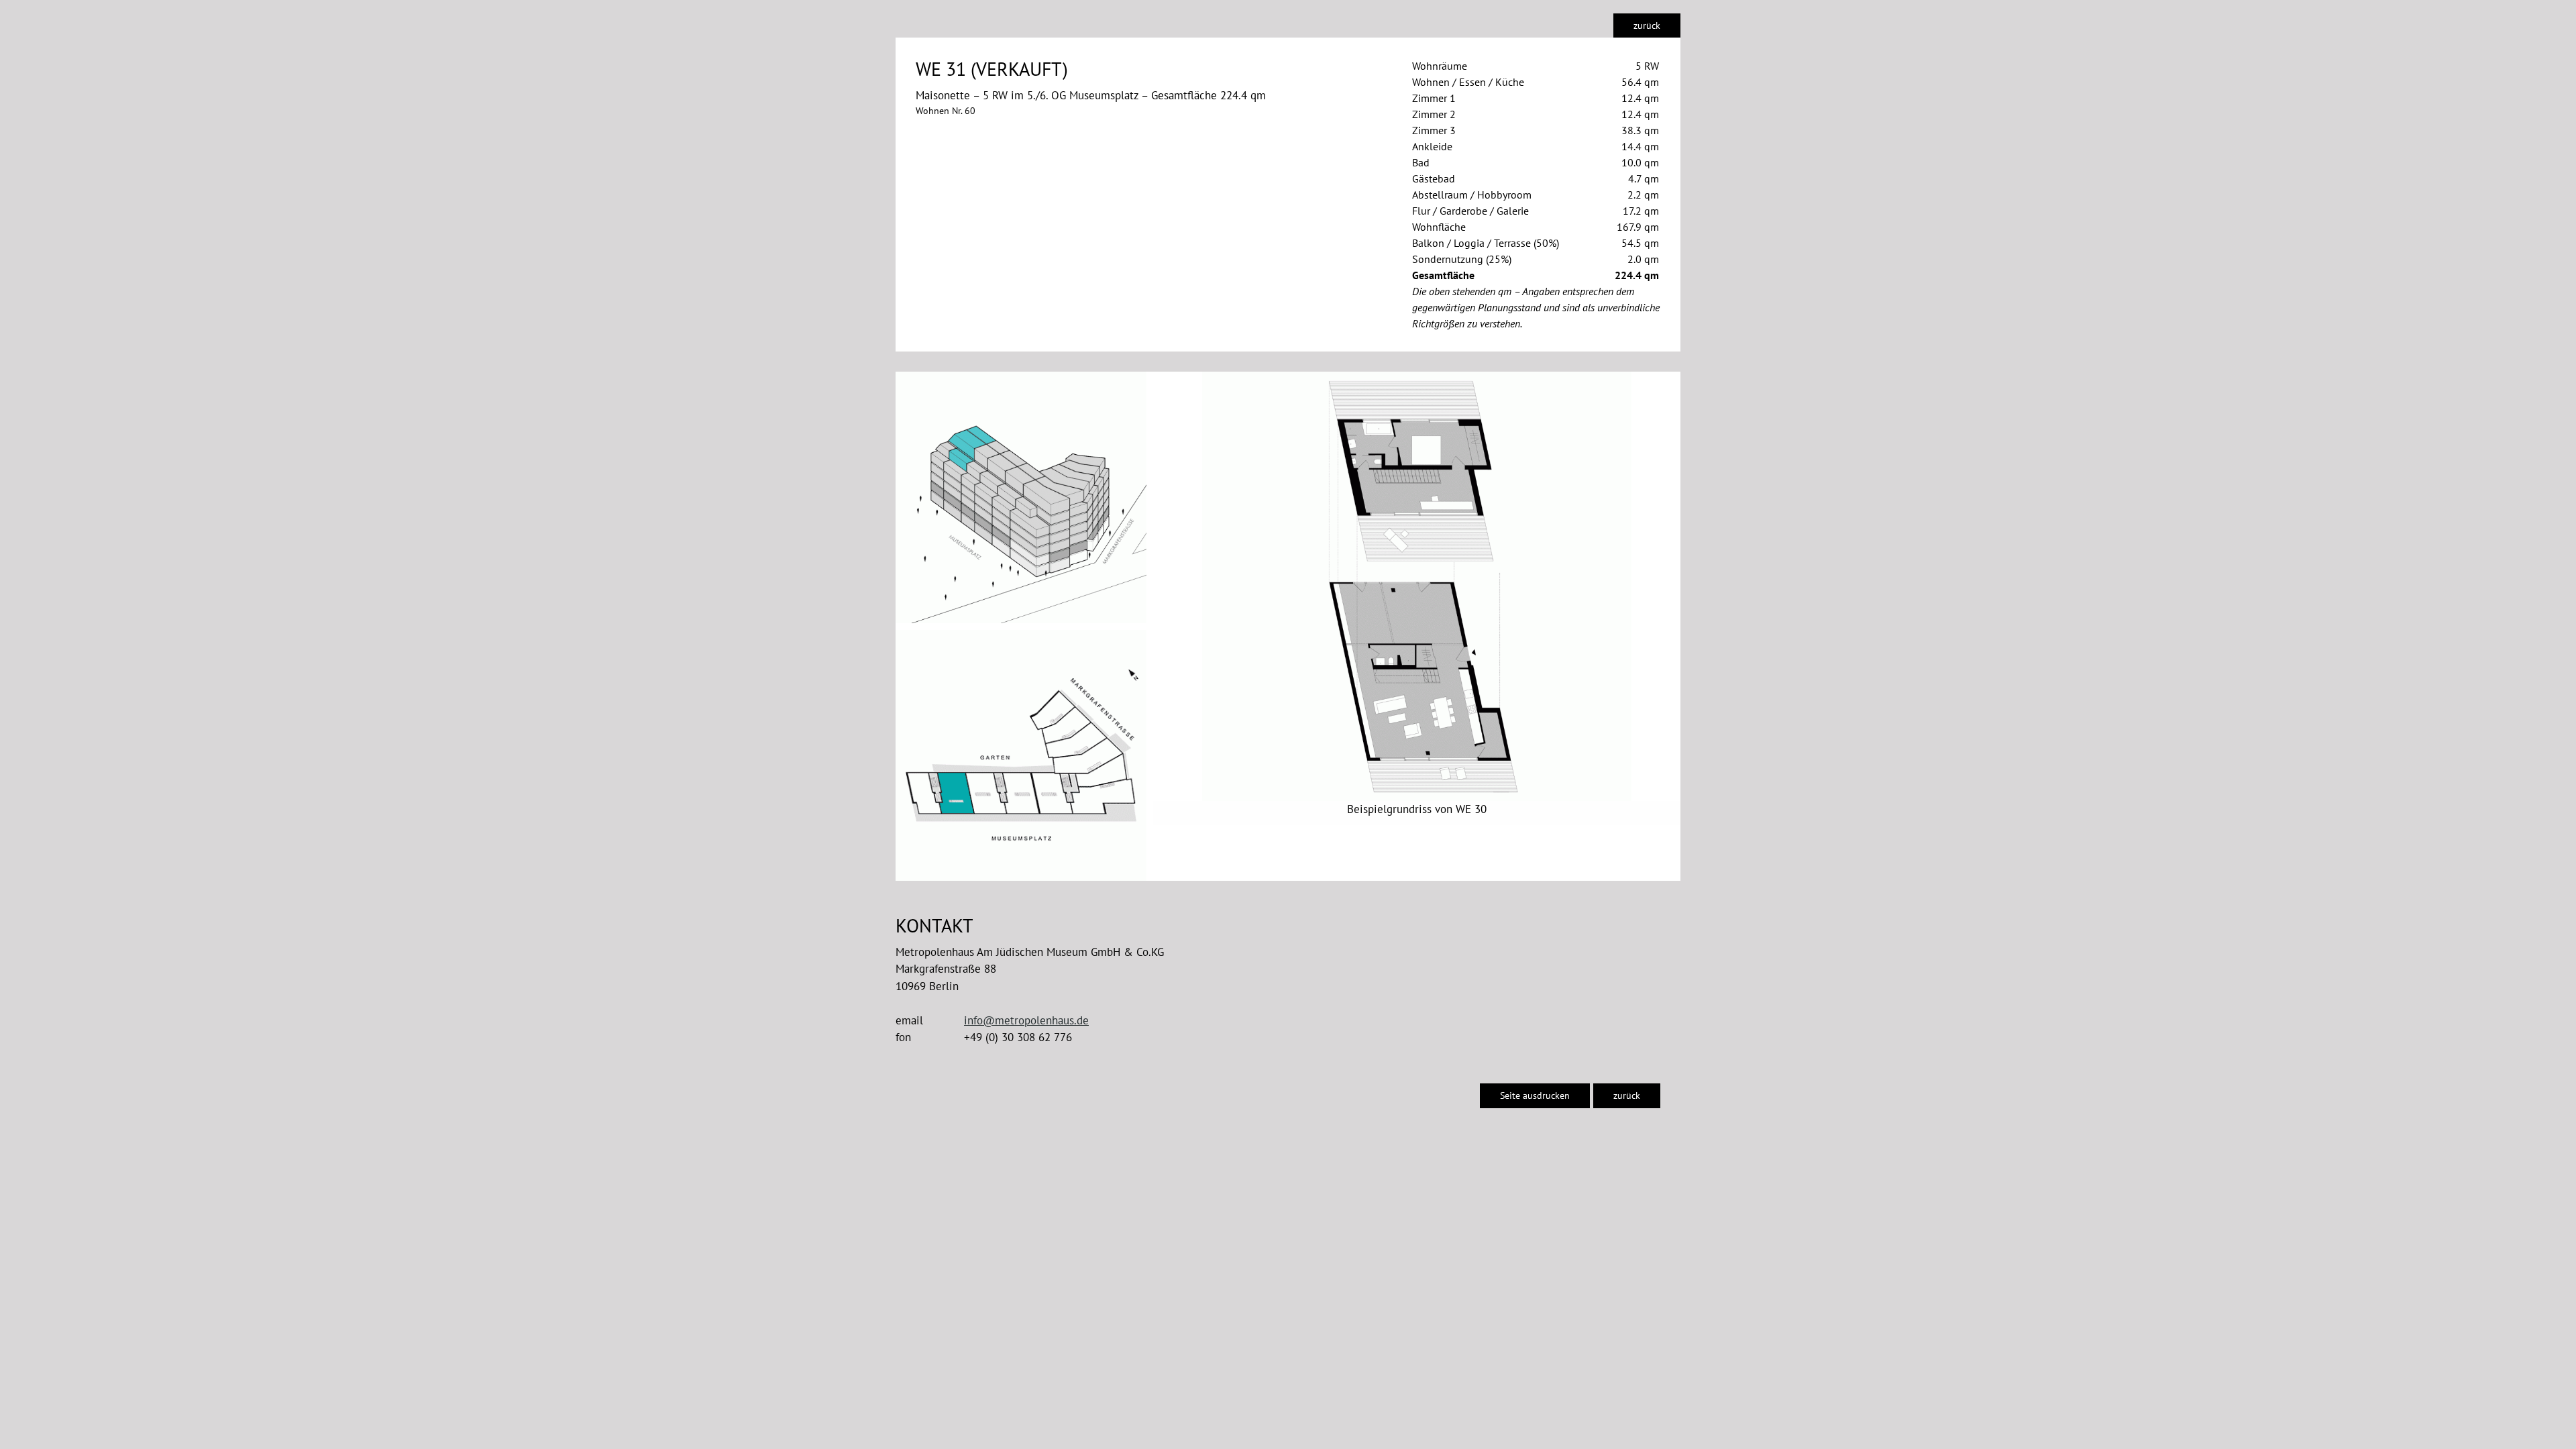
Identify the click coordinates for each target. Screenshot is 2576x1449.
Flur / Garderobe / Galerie (1470, 211)
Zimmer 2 (1434, 114)
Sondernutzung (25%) (1462, 259)
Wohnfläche (1439, 227)
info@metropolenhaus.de (1026, 1020)
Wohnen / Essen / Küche (1468, 82)
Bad (1421, 162)
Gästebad (1434, 178)
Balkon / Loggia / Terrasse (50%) (1486, 243)
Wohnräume (1440, 66)
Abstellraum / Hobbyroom (1472, 195)
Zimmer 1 (1434, 98)
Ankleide (1432, 146)
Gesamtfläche (1443, 275)
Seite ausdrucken (1535, 1095)
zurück (1647, 25)
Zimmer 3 (1434, 130)
